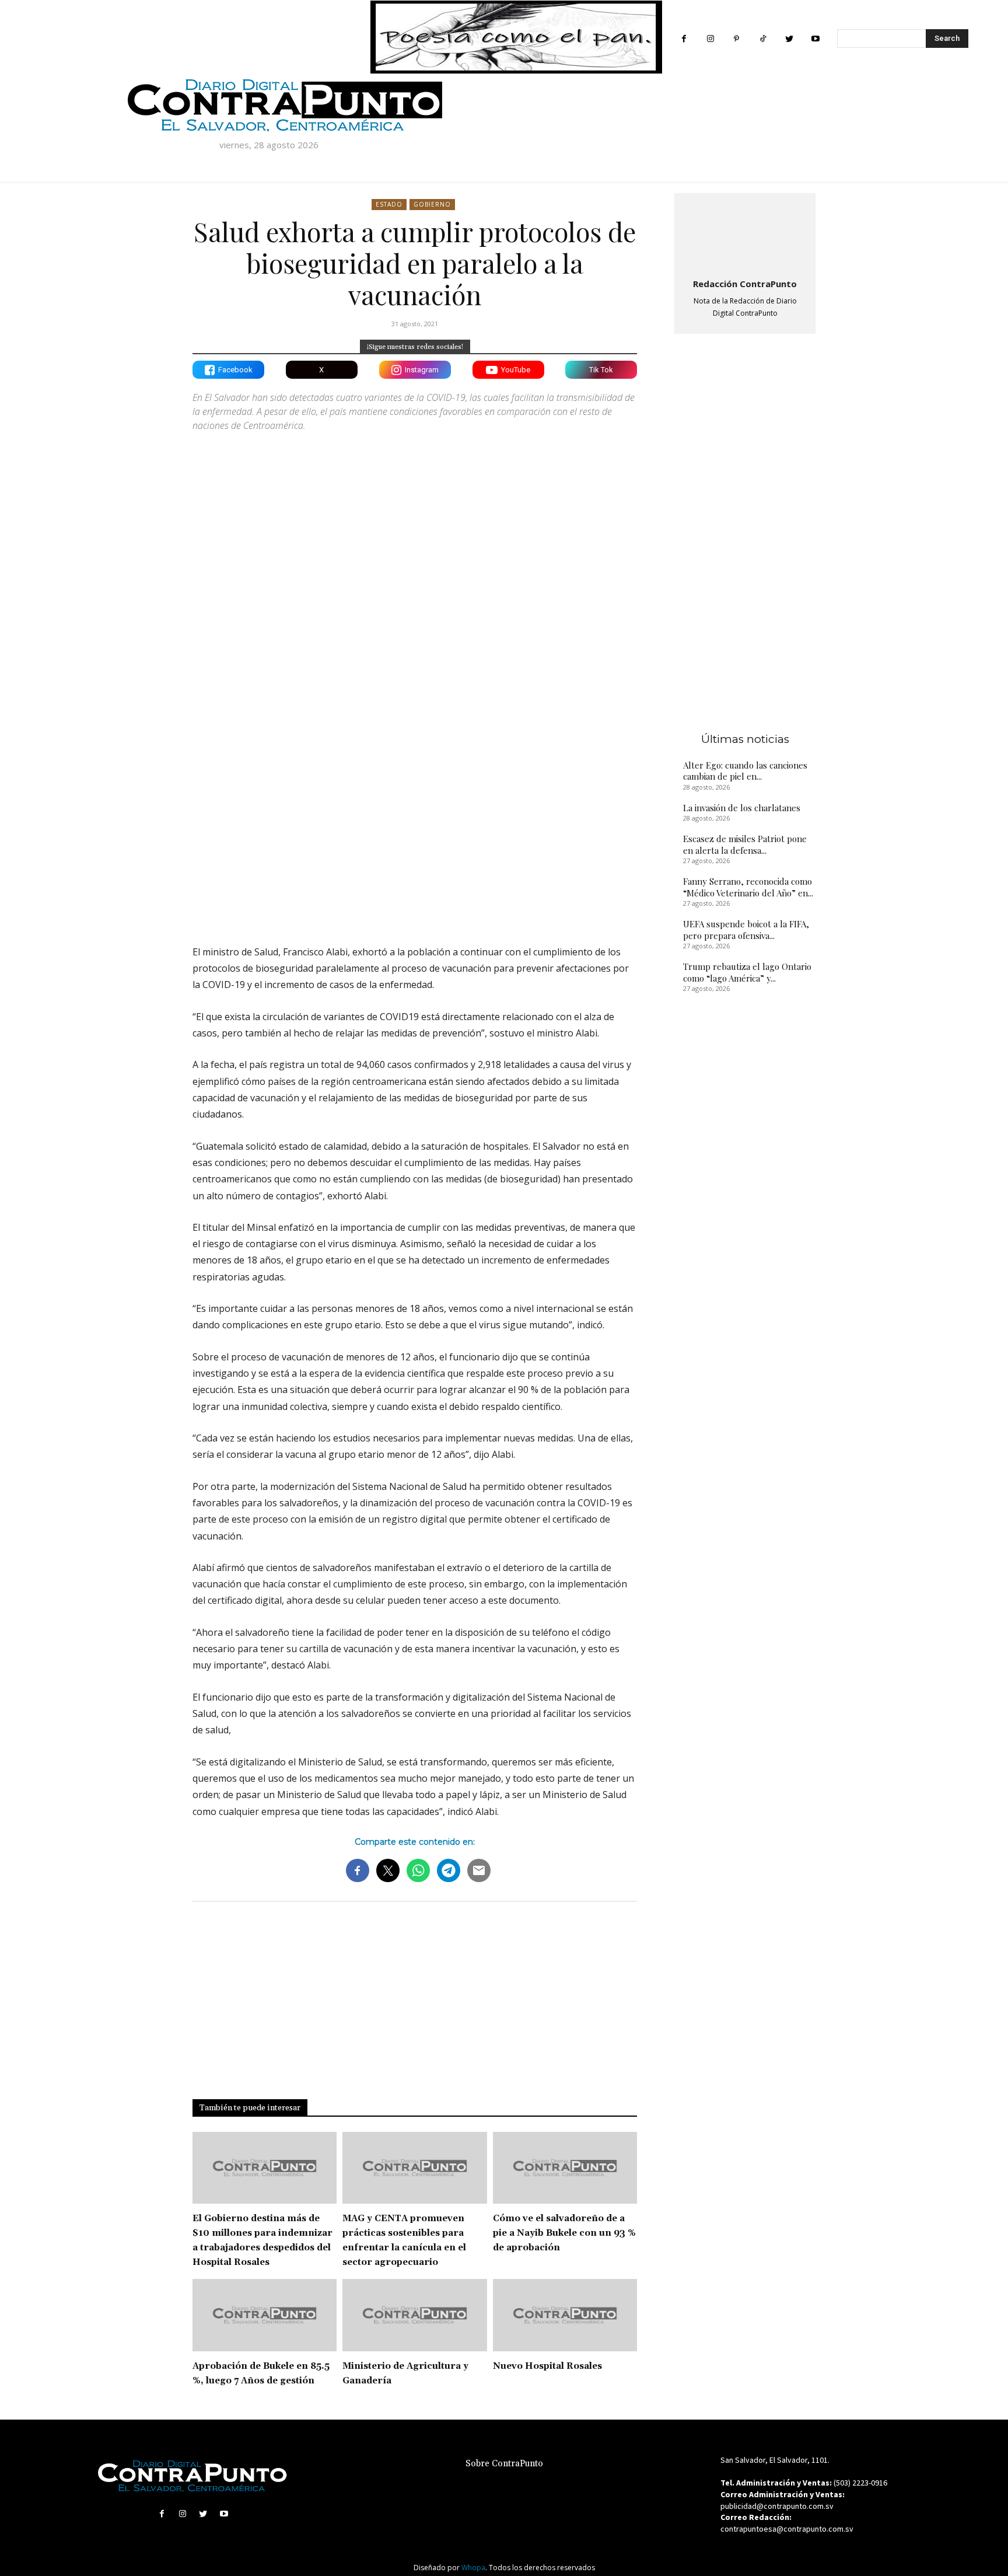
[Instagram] (710, 39)
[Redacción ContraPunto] (745, 233)
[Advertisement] (415, 834)
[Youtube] (815, 39)
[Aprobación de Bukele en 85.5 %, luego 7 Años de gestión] (265, 2315)
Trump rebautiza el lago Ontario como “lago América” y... (747, 972)
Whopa (473, 2568)
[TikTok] (763, 39)
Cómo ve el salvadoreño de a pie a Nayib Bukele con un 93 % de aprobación (564, 2233)
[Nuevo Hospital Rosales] (565, 2315)
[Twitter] (789, 39)
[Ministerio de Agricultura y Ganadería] (414, 2315)
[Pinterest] (736, 39)
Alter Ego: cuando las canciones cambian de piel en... (745, 771)
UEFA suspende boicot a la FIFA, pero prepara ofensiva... (746, 930)
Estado (389, 204)
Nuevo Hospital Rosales (547, 2366)
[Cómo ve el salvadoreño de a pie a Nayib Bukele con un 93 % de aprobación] (565, 2168)
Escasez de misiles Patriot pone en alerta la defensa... (745, 844)
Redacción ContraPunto (745, 284)
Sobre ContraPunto (504, 2464)
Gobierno (432, 204)
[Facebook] (684, 39)
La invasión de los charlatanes (742, 808)
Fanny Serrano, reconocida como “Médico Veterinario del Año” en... (748, 887)
